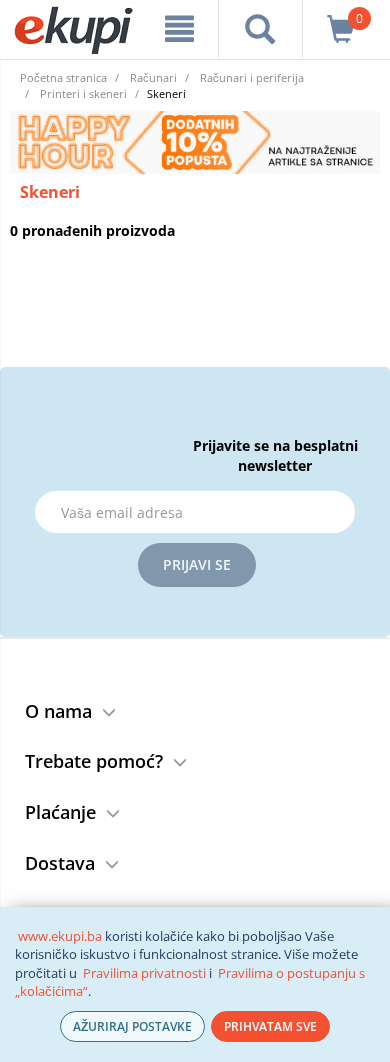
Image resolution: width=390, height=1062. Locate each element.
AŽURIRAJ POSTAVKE (132, 1026)
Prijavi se (197, 564)
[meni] (179, 29)
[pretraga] (260, 29)
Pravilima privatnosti (144, 973)
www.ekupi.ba (60, 936)
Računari (153, 77)
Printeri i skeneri (83, 93)
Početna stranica (63, 77)
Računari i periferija (252, 77)
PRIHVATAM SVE (270, 1026)
